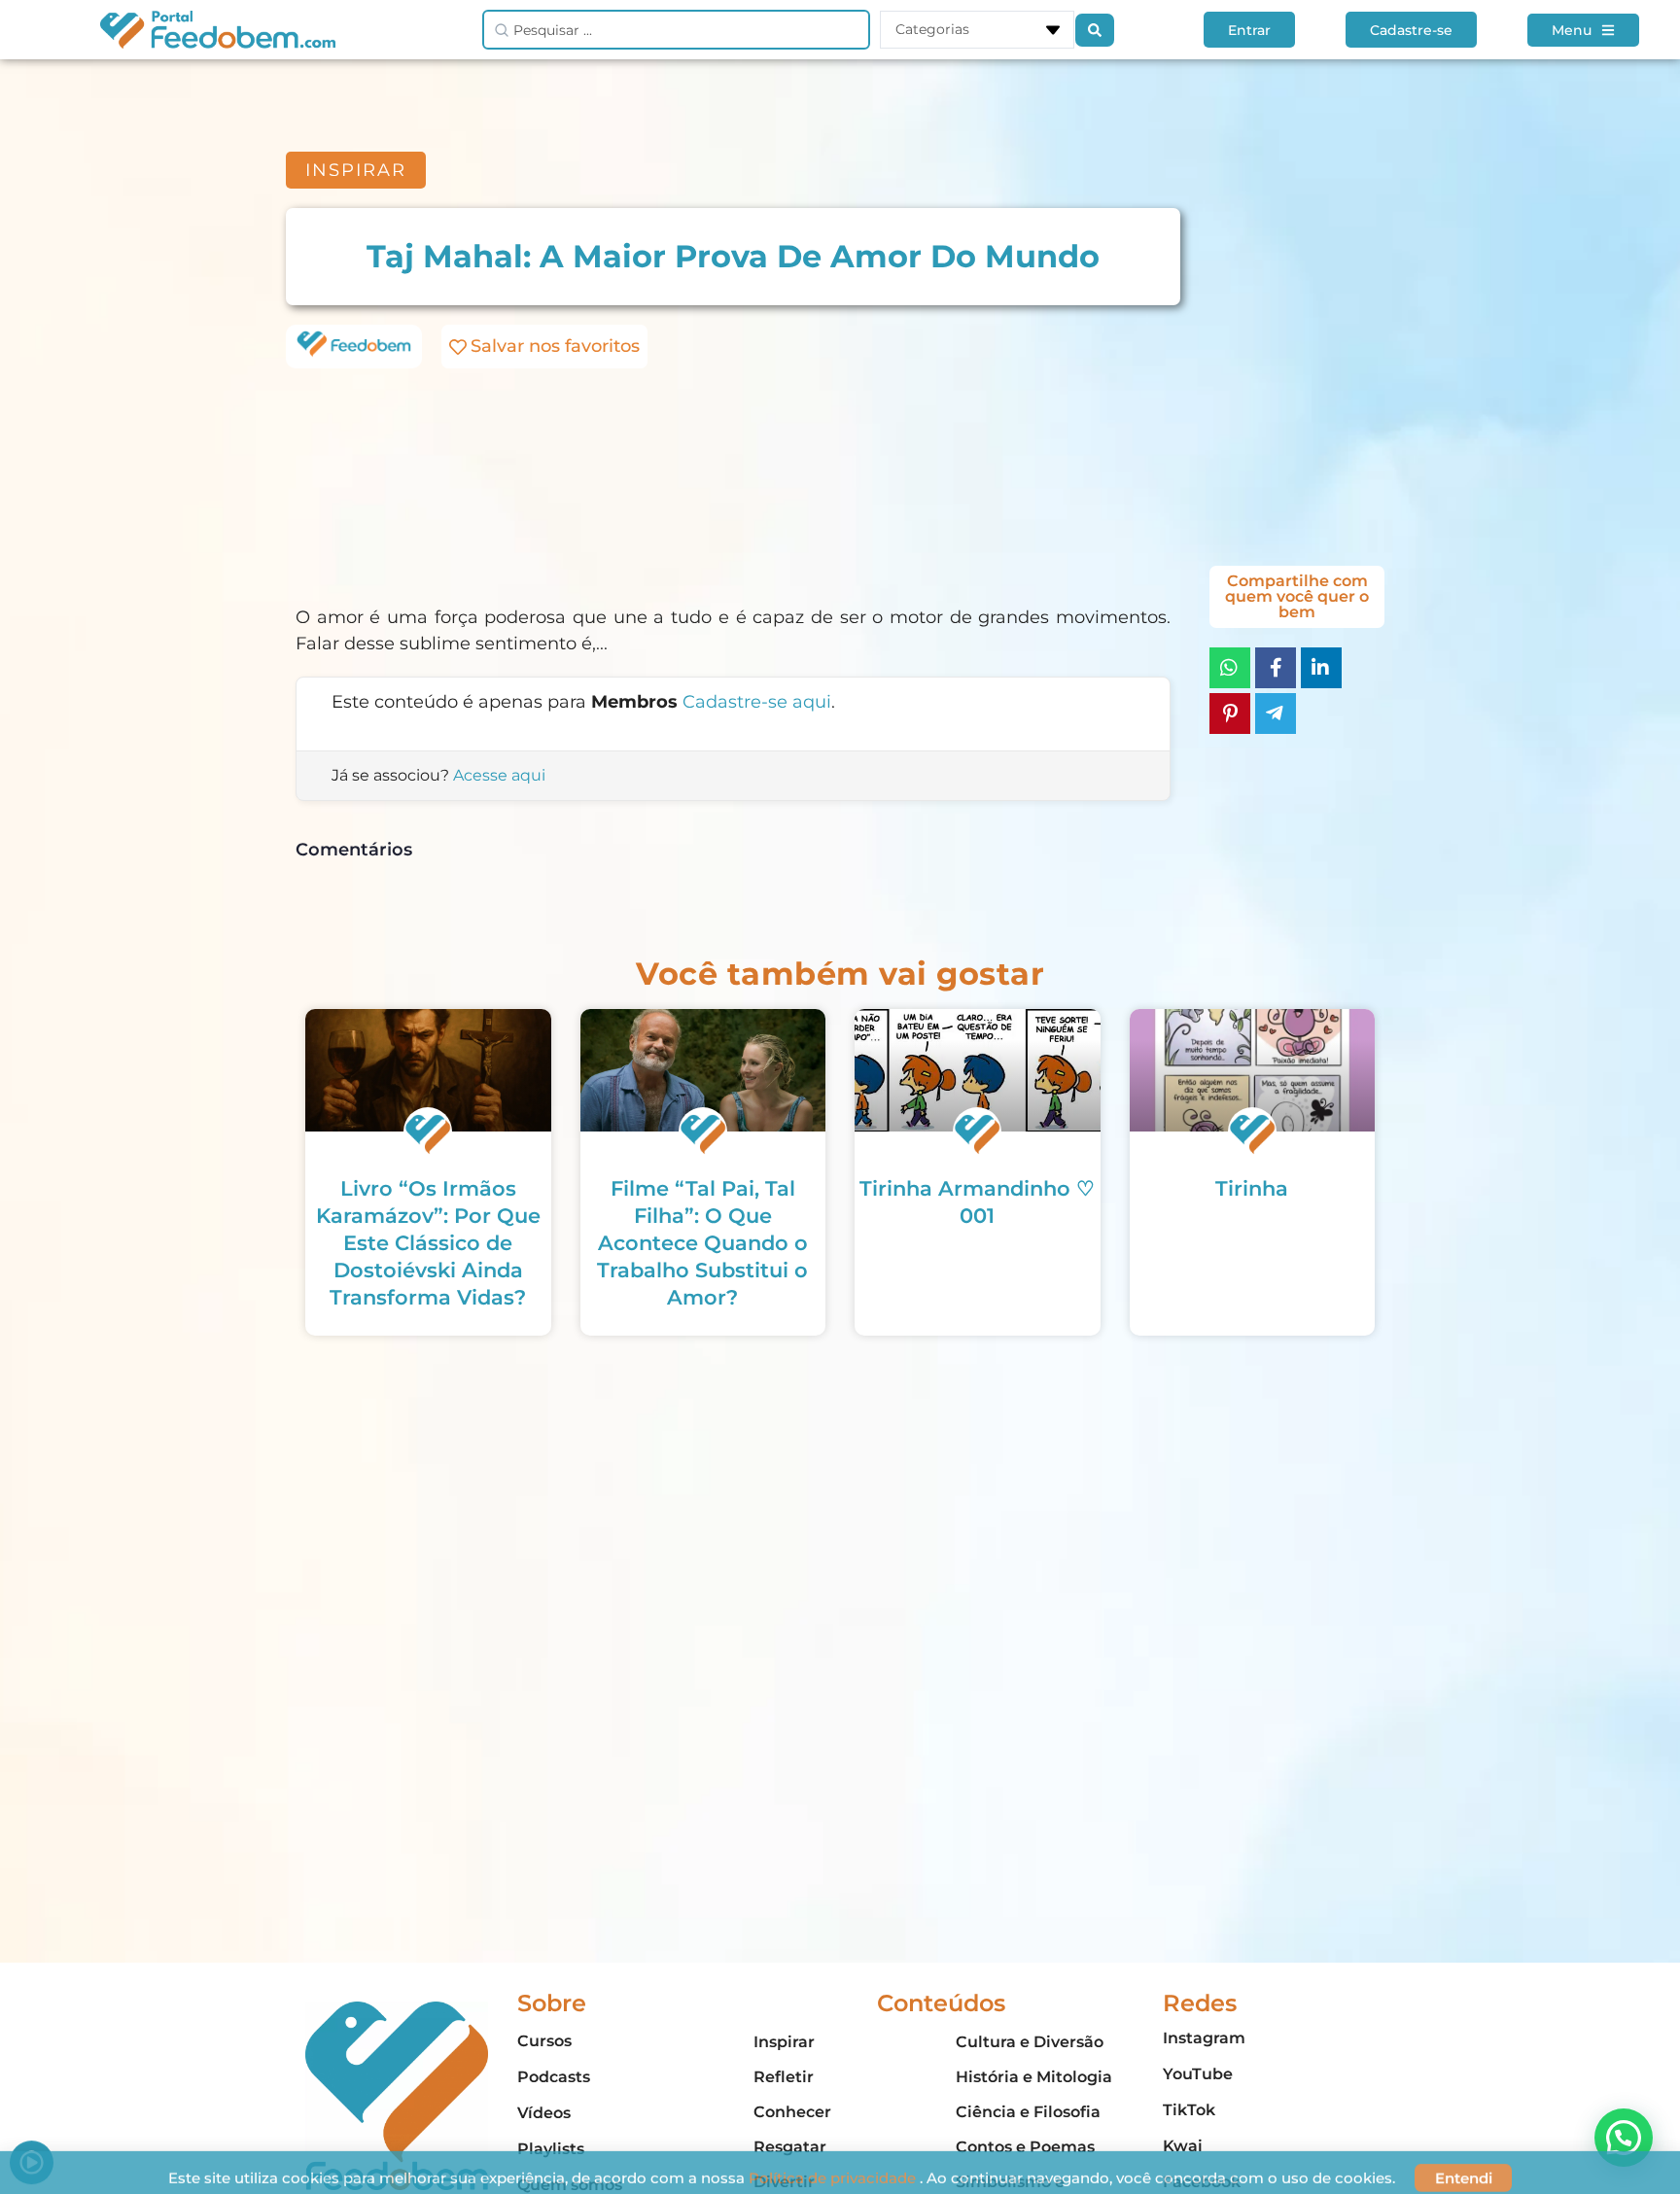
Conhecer (792, 2112)
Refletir (784, 2077)
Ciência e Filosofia (1028, 2112)
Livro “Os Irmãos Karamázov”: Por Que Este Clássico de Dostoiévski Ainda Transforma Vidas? (428, 1243)
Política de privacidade (834, 2167)
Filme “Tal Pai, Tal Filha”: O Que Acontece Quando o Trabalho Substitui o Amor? (702, 1243)
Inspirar (784, 2042)
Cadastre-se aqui (757, 702)
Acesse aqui (499, 775)
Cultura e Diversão (1030, 2042)
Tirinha (1252, 1188)
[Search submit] (1095, 30)
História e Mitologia (1034, 2077)
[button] (1624, 2138)
